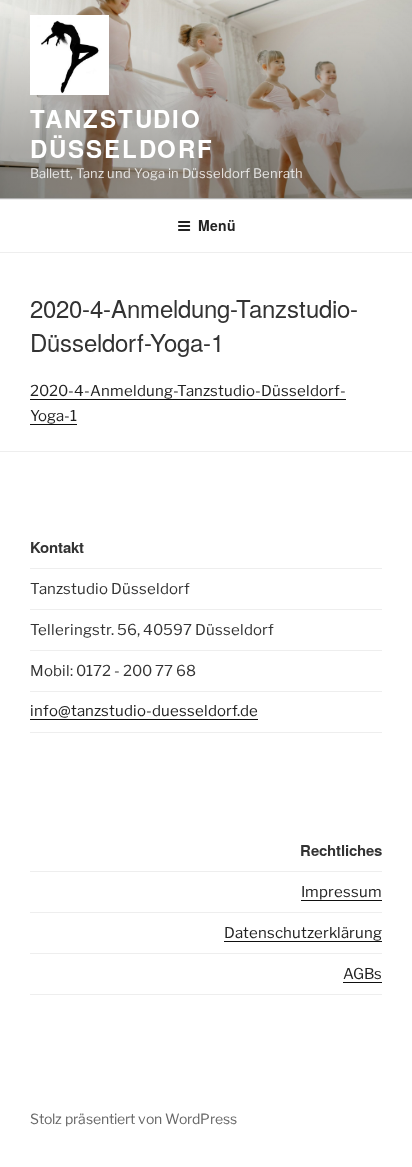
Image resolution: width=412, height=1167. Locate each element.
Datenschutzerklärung (303, 933)
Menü (217, 225)
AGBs (362, 974)
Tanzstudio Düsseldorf (122, 133)
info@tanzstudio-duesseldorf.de (144, 711)
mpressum (343, 892)
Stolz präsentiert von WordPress (133, 1118)
